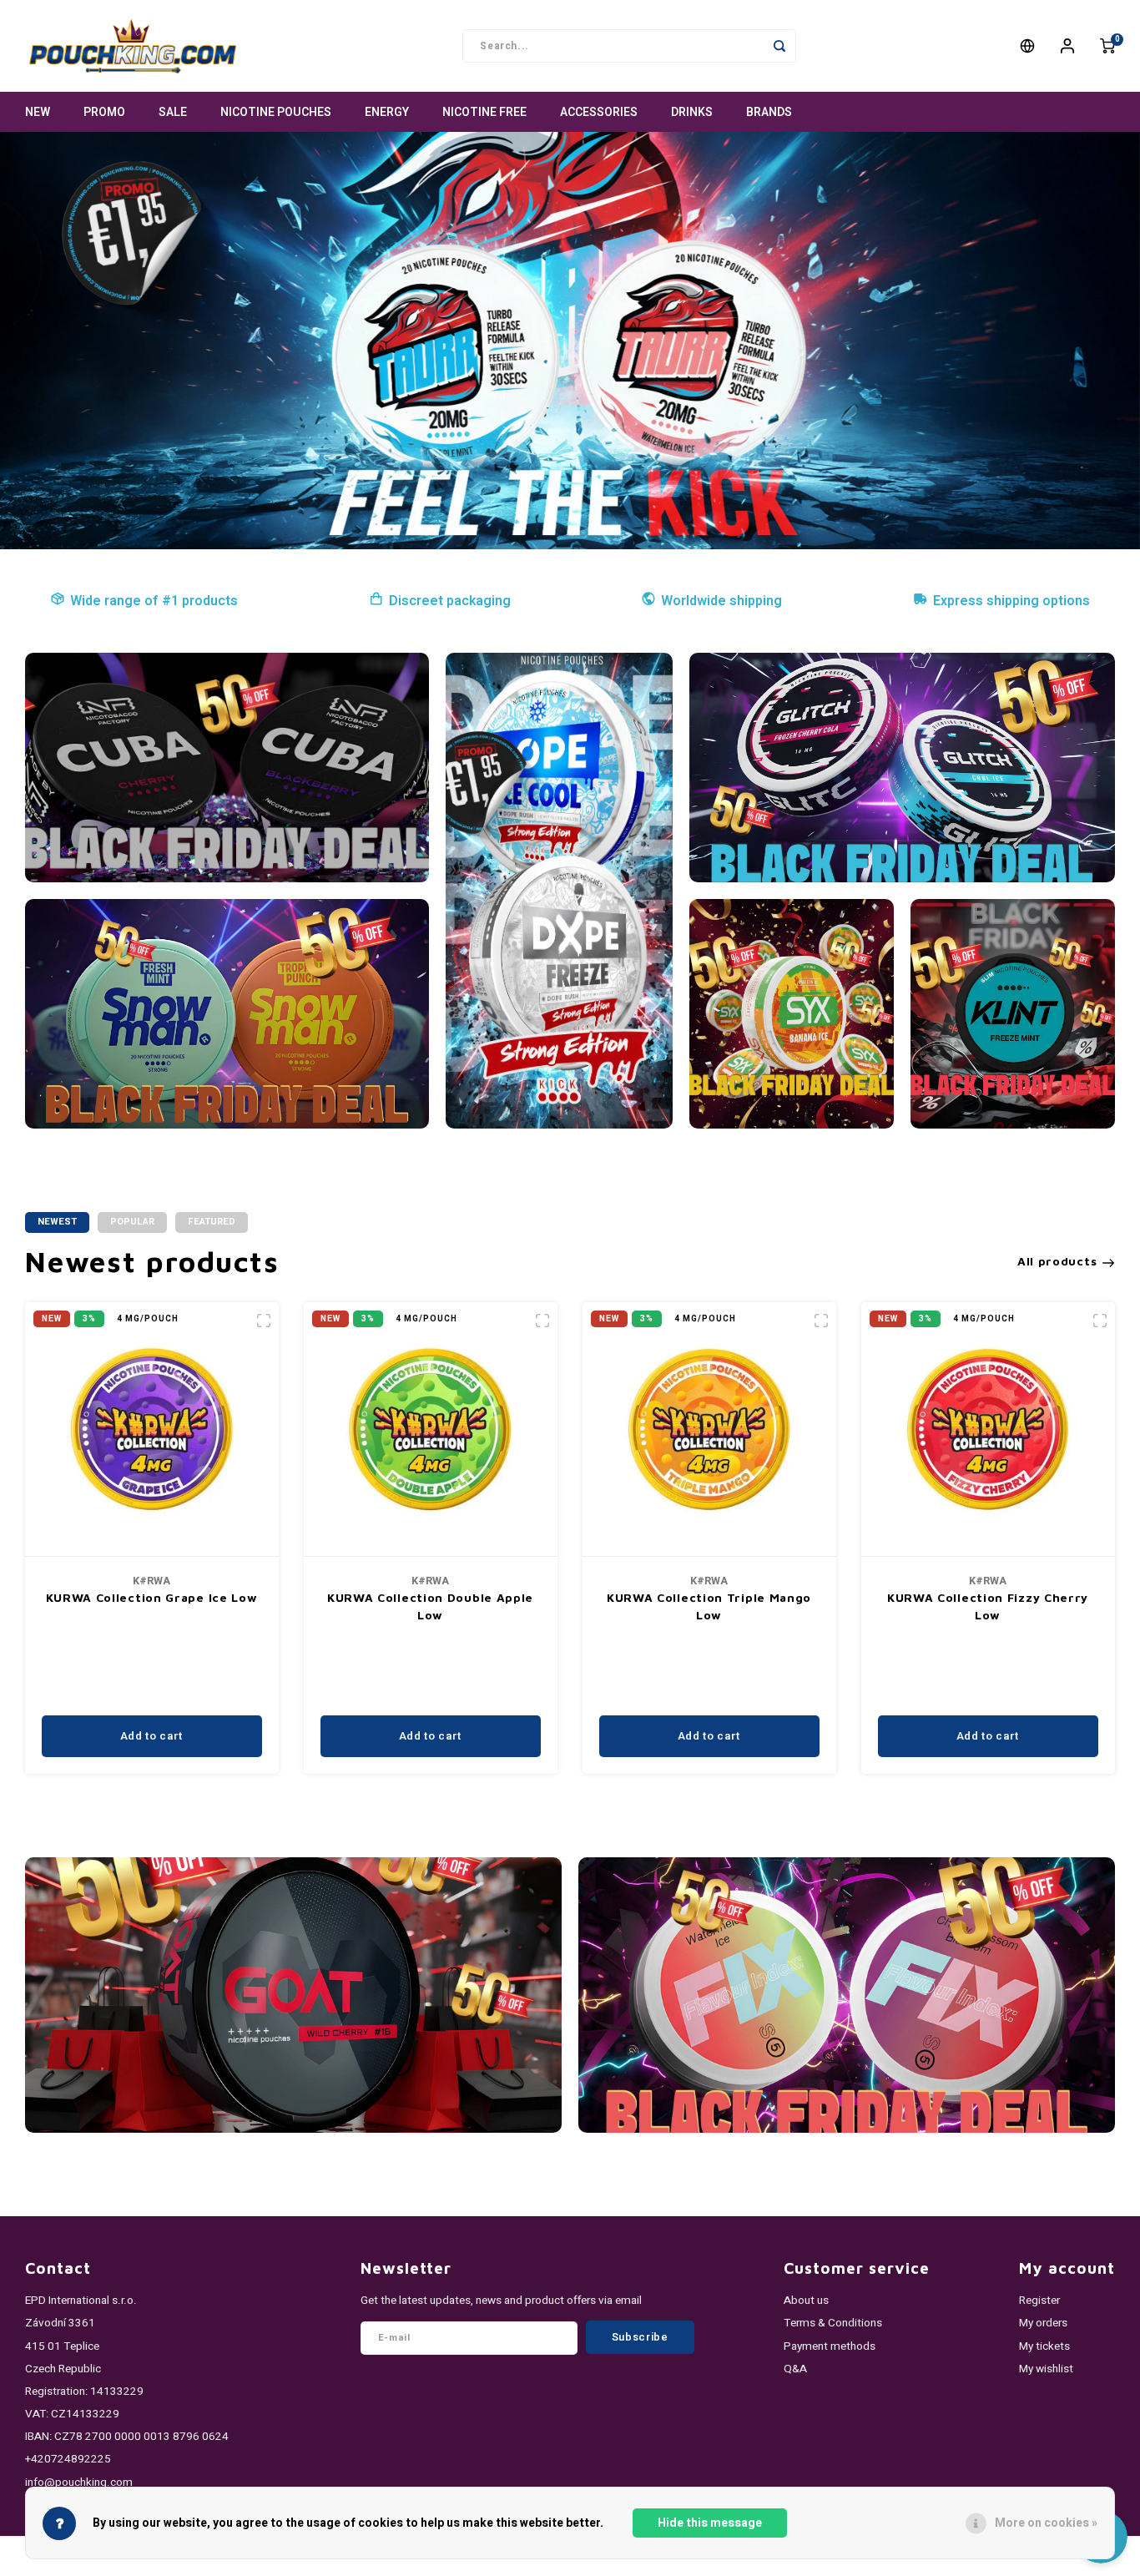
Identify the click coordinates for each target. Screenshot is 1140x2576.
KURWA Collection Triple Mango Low (709, 1606)
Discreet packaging (450, 601)
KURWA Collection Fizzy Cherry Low (988, 1606)
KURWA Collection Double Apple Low (430, 1606)
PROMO (104, 112)
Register (1039, 2301)
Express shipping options (1011, 601)
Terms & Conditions (833, 2323)
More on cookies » (1046, 2523)
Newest (57, 1222)
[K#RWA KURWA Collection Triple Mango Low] (709, 1429)
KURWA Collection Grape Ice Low (152, 1597)
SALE (173, 112)
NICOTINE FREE (484, 112)
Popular (132, 1222)
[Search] (779, 46)
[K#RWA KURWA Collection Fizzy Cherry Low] (988, 1429)
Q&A (795, 2369)
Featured (212, 1222)
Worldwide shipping (721, 601)
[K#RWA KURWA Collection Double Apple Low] (431, 1429)
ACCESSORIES (599, 112)
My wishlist (1046, 2369)
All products (1057, 1261)
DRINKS (692, 112)
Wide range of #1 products (154, 601)
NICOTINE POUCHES (276, 112)
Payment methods (830, 2346)
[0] (1107, 46)
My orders (1043, 2323)
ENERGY (387, 112)
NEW (38, 112)
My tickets (1044, 2346)
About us (806, 2301)
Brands (769, 112)
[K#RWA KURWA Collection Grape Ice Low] (152, 1429)
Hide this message (710, 2523)
